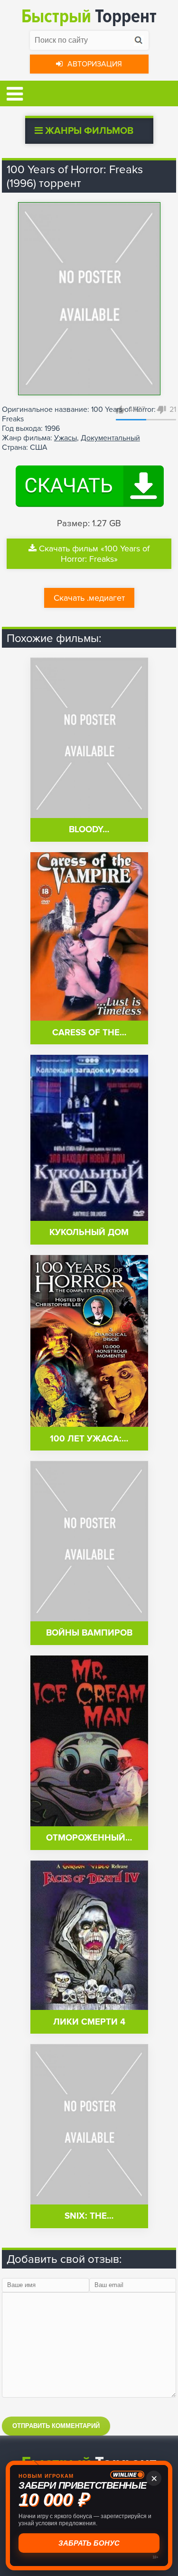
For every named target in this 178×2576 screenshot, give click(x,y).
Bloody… (89, 830)
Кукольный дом (89, 1232)
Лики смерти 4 (89, 2022)
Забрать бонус (89, 2543)
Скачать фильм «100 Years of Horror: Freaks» (94, 554)
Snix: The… (89, 2216)
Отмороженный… (89, 1838)
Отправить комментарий (56, 2426)
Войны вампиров (89, 1633)
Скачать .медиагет (89, 598)
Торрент (89, 16)
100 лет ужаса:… (89, 1439)
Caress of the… (89, 1033)
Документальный (110, 438)
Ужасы (66, 438)
